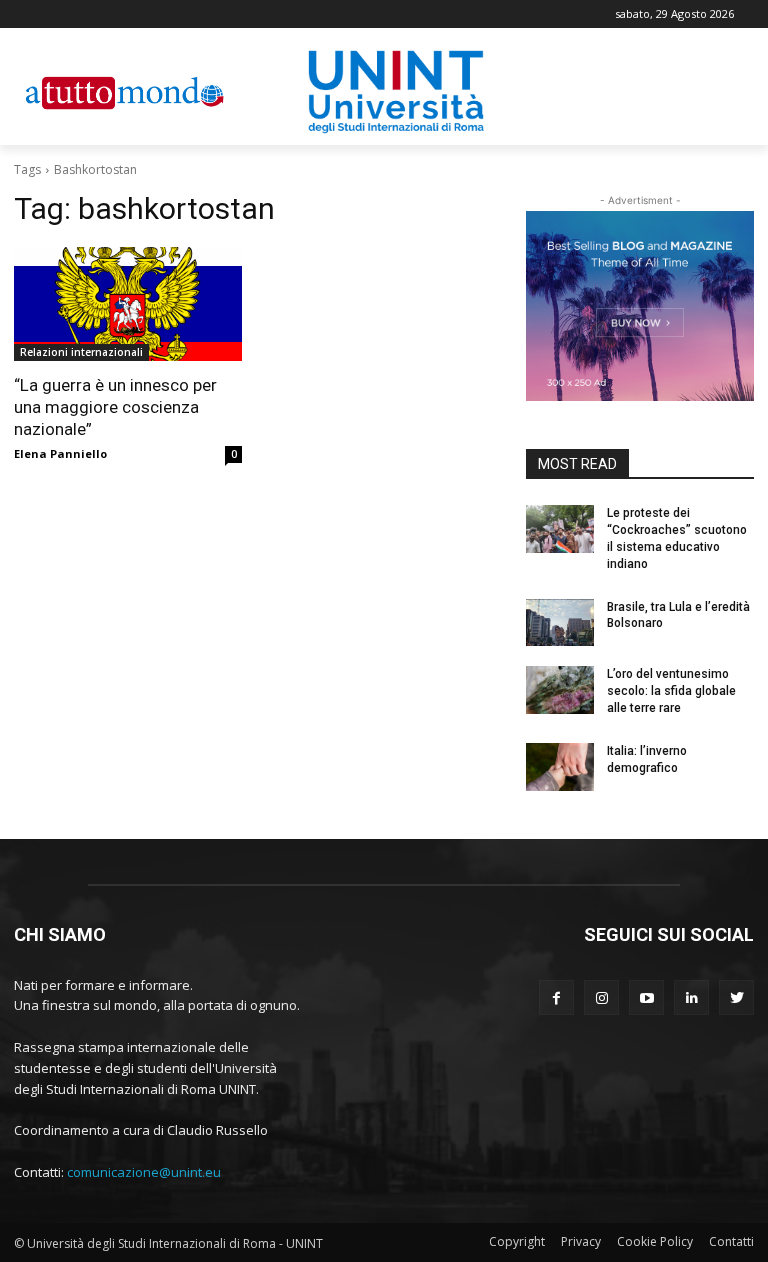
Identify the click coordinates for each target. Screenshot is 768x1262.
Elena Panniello (60, 453)
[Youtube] (646, 997)
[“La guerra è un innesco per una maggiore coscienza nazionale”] (128, 304)
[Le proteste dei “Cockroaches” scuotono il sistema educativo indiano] (560, 529)
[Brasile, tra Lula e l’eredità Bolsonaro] (560, 623)
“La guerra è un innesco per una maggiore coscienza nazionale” (115, 407)
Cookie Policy (655, 1241)
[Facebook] (556, 997)
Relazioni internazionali (81, 352)
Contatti (731, 1241)
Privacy (581, 1241)
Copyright (517, 1241)
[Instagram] (601, 997)
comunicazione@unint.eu (144, 1172)
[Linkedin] (691, 997)
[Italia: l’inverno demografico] (560, 767)
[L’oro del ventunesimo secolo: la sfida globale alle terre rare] (560, 690)
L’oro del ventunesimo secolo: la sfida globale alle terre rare (671, 691)
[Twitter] (736, 997)
